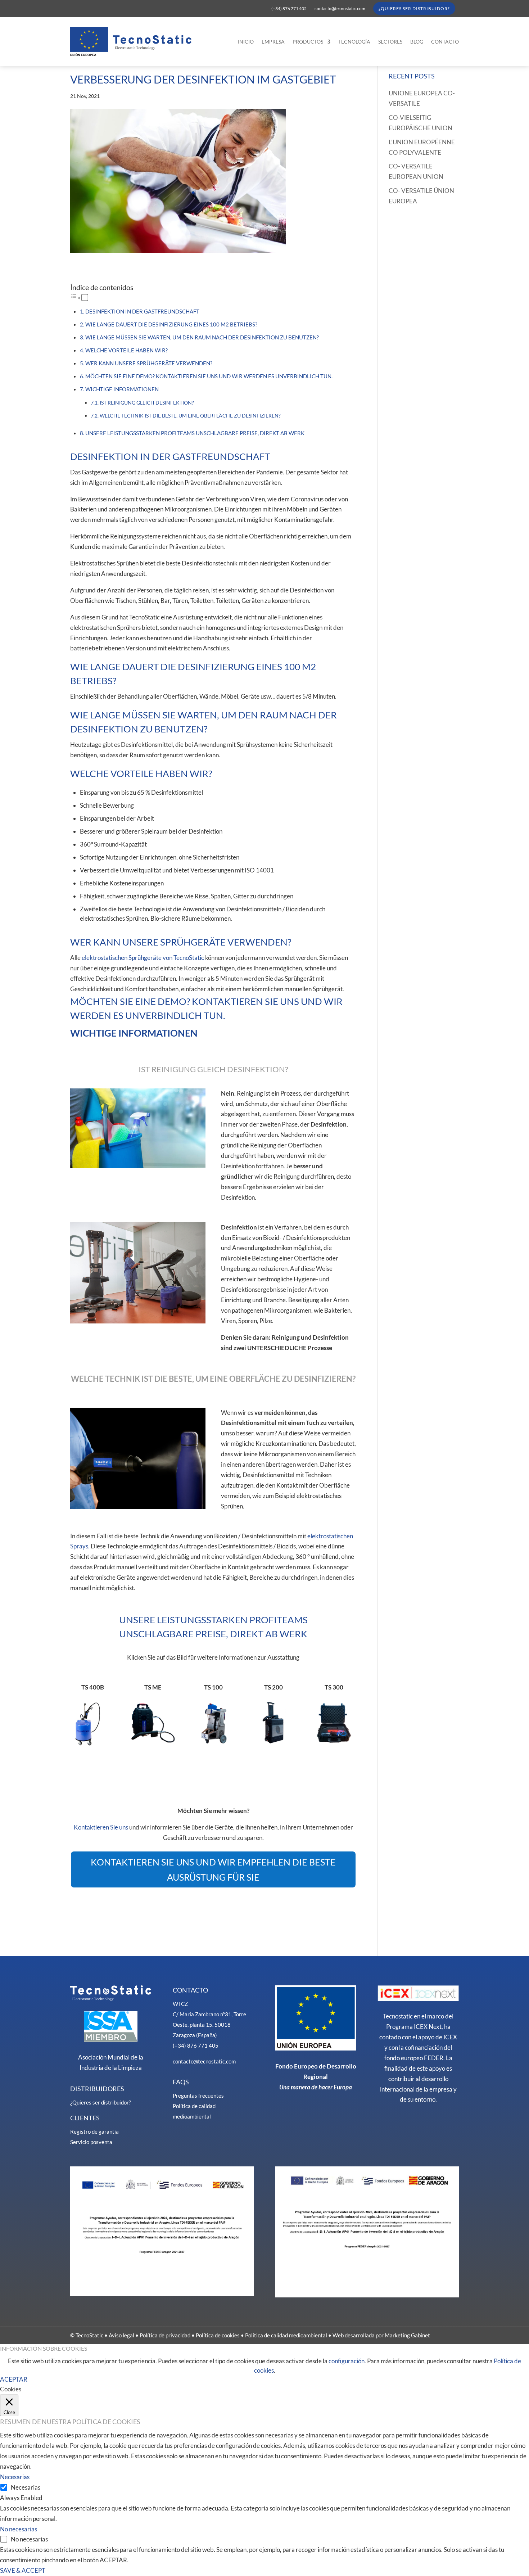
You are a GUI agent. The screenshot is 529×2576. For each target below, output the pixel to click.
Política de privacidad (165, 2335)
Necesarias (26, 2487)
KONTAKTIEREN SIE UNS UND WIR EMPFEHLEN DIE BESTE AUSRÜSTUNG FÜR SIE (213, 1870)
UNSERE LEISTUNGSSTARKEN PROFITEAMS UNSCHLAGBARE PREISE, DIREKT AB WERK (195, 433)
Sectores (390, 42)
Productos (308, 42)
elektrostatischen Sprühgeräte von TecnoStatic (143, 958)
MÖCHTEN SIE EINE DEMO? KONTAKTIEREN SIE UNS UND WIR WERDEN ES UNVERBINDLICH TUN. (209, 376)
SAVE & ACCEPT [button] (23, 2570)
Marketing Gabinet (407, 2335)
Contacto (445, 42)
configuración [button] (347, 2361)
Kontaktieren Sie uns (101, 1827)
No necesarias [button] (19, 2529)
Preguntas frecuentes (198, 2095)
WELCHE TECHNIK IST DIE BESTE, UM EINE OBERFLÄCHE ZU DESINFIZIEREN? (190, 416)
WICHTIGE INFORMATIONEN (122, 389)
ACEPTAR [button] (14, 2379)
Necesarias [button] (15, 2477)
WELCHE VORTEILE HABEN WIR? (126, 350)
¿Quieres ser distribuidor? (414, 8)
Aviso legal (121, 2335)
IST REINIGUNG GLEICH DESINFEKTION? (147, 403)
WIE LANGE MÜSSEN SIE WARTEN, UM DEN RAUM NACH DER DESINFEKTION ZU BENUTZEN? (202, 337)
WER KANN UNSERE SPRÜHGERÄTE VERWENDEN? (149, 363)
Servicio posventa (91, 2142)
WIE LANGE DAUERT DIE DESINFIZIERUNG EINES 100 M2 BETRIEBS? (171, 324)
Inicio (246, 42)
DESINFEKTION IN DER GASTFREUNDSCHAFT (142, 311)
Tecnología (354, 42)
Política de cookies (218, 2335)
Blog (417, 42)
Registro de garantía (94, 2131)
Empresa (273, 42)
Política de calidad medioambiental (286, 2335)
